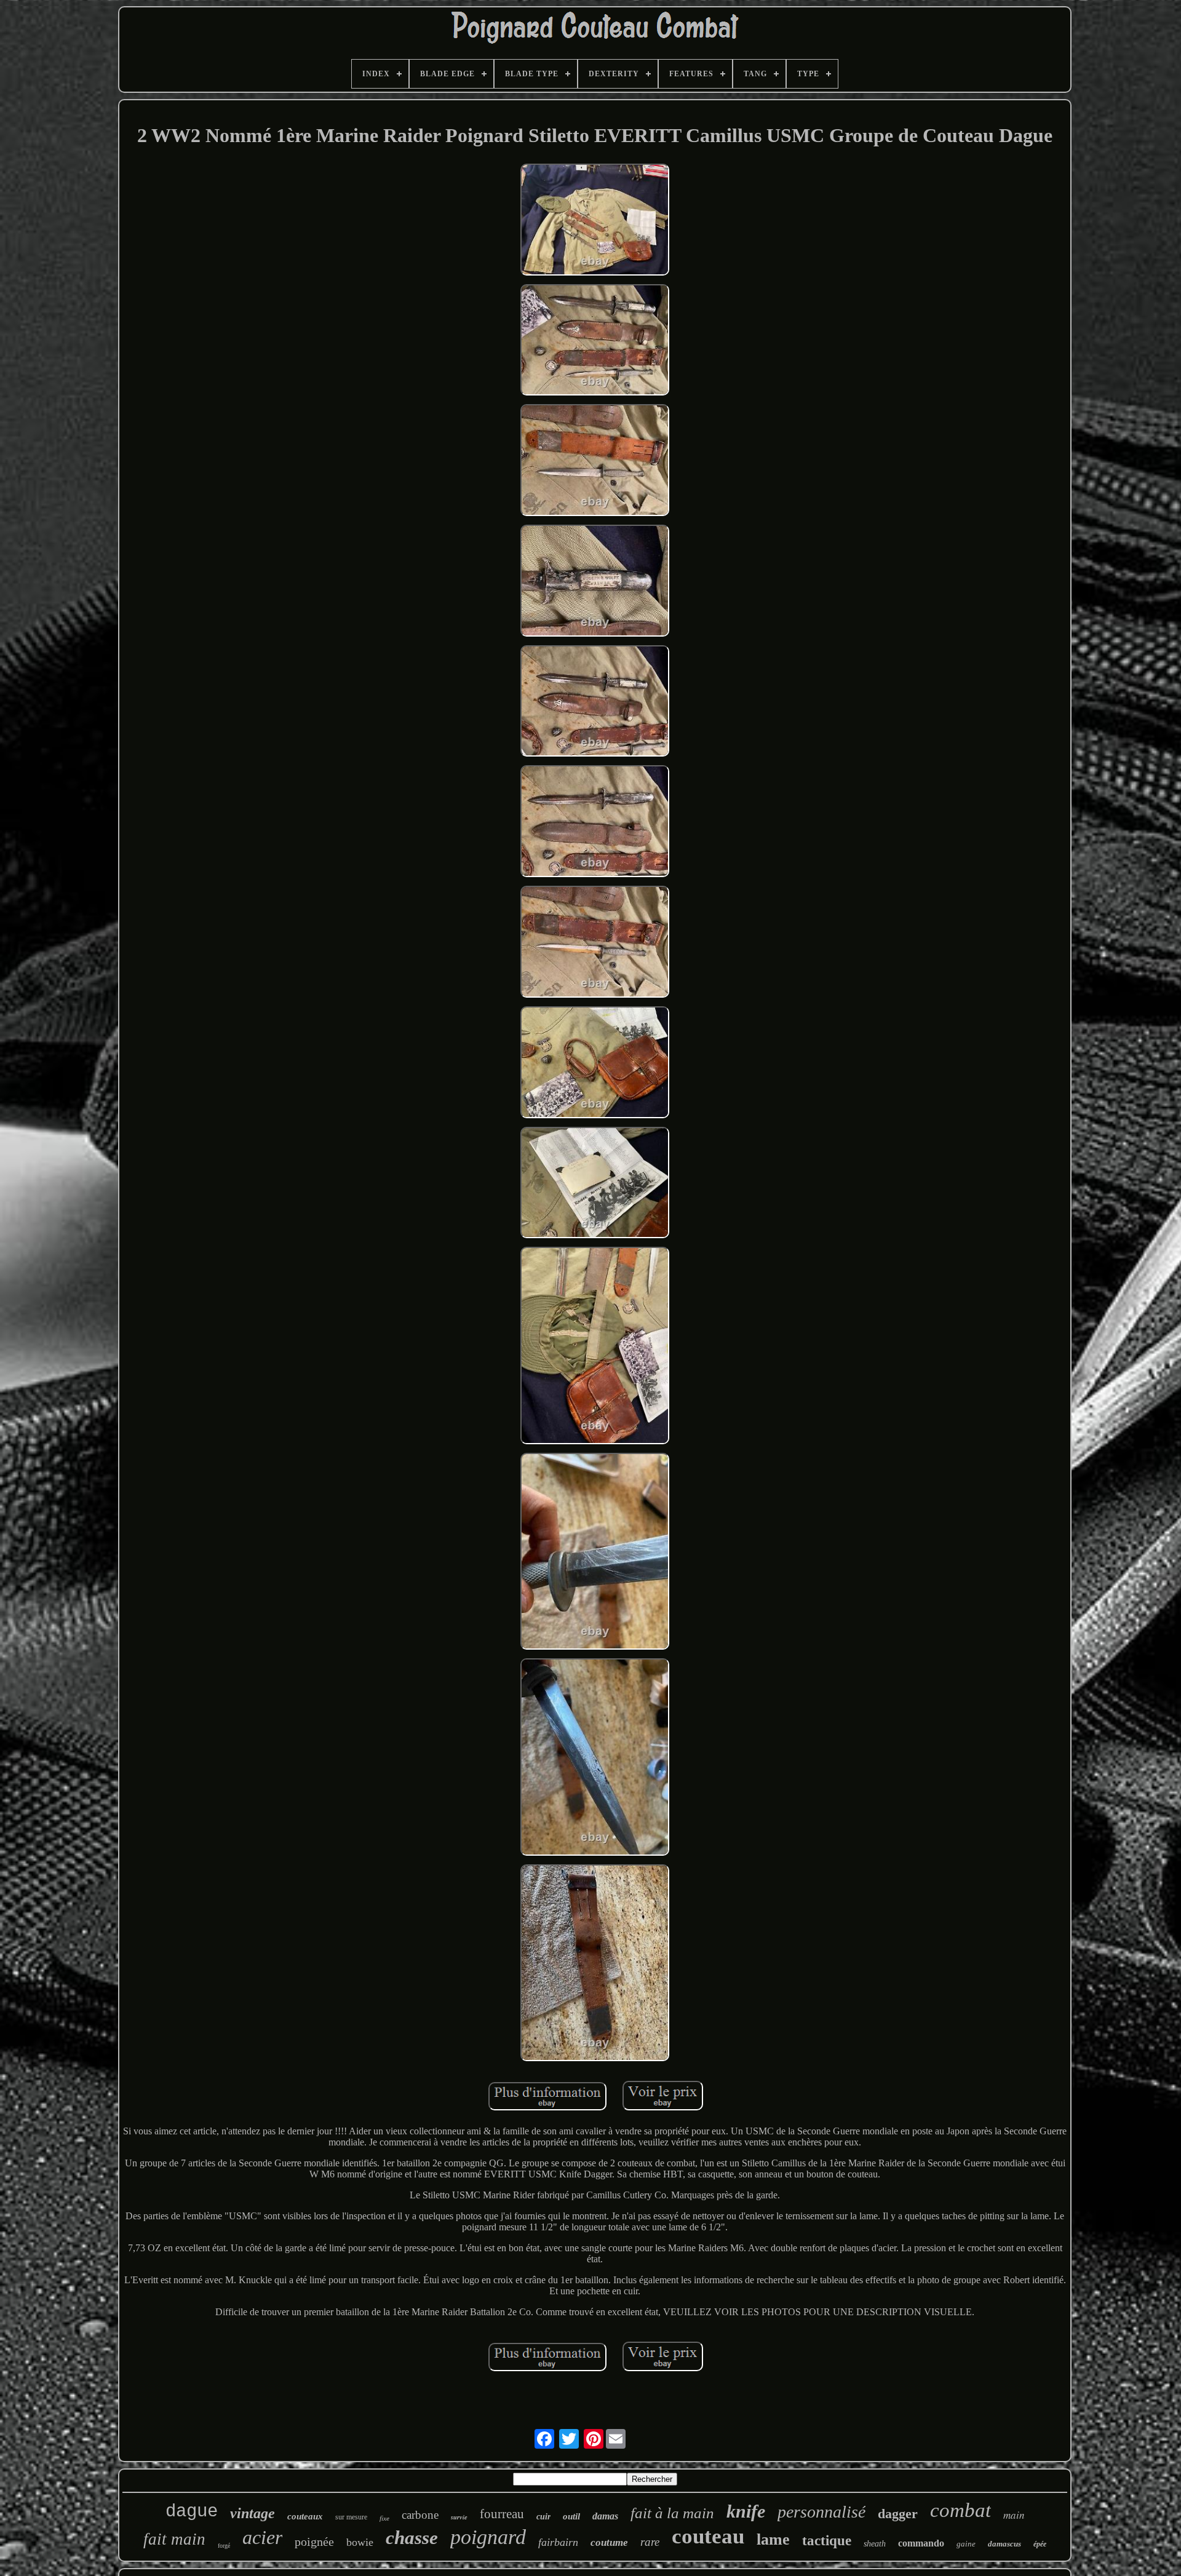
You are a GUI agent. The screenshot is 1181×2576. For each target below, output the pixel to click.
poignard (488, 2537)
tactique (827, 2541)
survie (459, 2517)
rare (650, 2542)
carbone (420, 2515)
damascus (1004, 2544)
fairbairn (558, 2542)
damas (605, 2516)
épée (1040, 2544)
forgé (224, 2546)
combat (960, 2510)
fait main (174, 2539)
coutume (609, 2542)
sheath (875, 2544)
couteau (708, 2536)
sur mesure (351, 2517)
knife (746, 2511)
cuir (543, 2517)
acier (262, 2537)
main (1014, 2515)
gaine (966, 2544)
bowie (360, 2542)
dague (192, 2512)
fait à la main (672, 2513)
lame (773, 2539)
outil (571, 2516)
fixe (384, 2518)
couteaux (305, 2516)
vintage (253, 2513)
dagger (898, 2514)
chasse (412, 2538)
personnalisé (821, 2512)
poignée (314, 2542)
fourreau (502, 2514)
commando (921, 2543)
